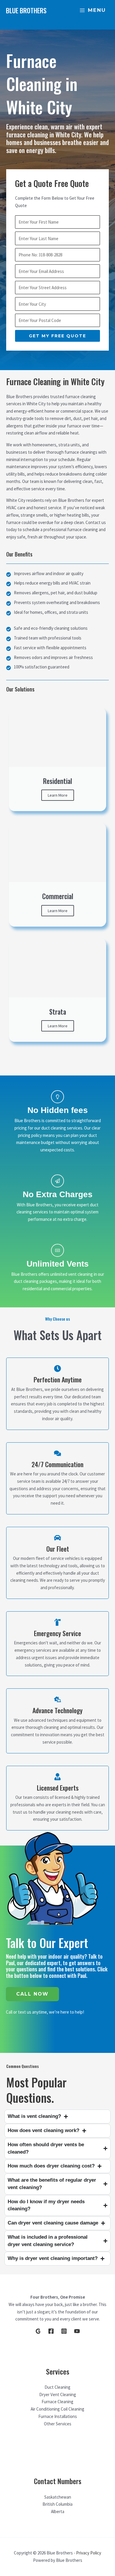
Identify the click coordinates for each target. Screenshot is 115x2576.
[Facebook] (51, 2331)
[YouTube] (77, 2331)
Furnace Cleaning (57, 2402)
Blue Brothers (26, 10)
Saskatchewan (58, 2497)
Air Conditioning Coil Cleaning (57, 2409)
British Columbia (57, 2504)
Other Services (58, 2424)
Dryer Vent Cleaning (58, 2394)
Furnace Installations (58, 2416)
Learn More (58, 795)
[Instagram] (64, 2331)
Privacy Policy (89, 2553)
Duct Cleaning (57, 2387)
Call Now (32, 1994)
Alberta (58, 2511)
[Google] (38, 2331)
